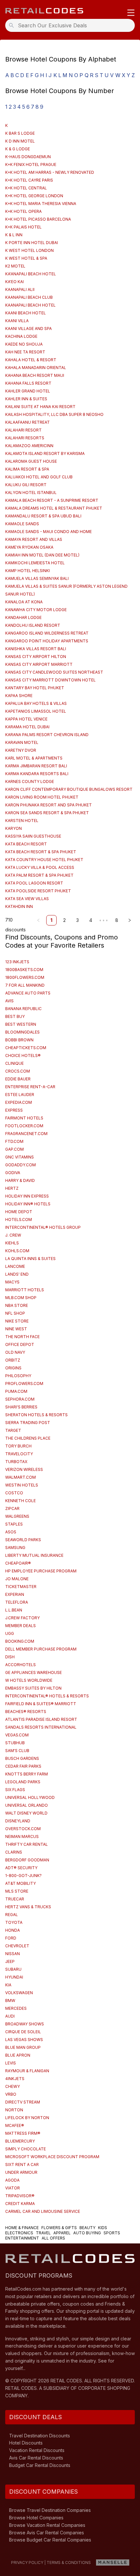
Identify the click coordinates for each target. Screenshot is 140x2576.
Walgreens (17, 1516)
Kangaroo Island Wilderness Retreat (47, 633)
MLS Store (17, 1891)
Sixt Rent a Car (22, 2165)
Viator (13, 2188)
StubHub (15, 1743)
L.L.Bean (14, 1610)
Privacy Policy (27, 2562)
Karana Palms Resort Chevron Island (47, 735)
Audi (10, 2016)
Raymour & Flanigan (27, 2071)
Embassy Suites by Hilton (33, 1688)
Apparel (62, 2233)
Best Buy (15, 1016)
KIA (8, 1985)
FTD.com (14, 1141)
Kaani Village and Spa (28, 329)
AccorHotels (21, 1665)
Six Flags (15, 1790)
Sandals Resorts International (41, 1727)
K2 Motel (15, 266)
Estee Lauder (20, 1095)
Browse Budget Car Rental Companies (50, 2540)
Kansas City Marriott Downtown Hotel (50, 680)
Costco (14, 1493)
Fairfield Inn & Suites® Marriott (41, 1704)
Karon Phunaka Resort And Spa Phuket (49, 805)
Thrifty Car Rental (27, 1844)
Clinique (14, 1063)
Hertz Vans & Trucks (28, 1907)
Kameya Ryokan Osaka (29, 547)
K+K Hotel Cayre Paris (29, 180)
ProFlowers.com (24, 1384)
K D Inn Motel (20, 141)
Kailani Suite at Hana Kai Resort (40, 407)
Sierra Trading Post (28, 1423)
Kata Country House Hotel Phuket (44, 860)
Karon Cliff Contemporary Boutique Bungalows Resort (69, 789)
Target (13, 1430)
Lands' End (17, 1274)
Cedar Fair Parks (23, 1766)
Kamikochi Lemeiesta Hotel (35, 563)
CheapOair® (18, 1563)
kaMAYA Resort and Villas (34, 539)
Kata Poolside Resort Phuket (38, 891)
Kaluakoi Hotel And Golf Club (39, 477)
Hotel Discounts (26, 2443)
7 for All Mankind (25, 985)
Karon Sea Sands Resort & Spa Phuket (47, 813)
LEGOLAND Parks (23, 1782)
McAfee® (15, 2125)
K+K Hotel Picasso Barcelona (38, 219)
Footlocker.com (24, 1126)
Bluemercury (20, 2141)
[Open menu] (131, 13)
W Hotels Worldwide (29, 1680)
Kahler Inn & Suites (26, 399)
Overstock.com (23, 1829)
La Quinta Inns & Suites (30, 1259)
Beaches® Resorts (26, 1712)
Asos (11, 1532)
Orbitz (13, 1360)
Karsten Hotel (22, 821)
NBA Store (17, 1305)
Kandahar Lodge (23, 617)
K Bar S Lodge (20, 133)
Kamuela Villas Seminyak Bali (37, 578)
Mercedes (16, 2008)
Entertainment (22, 2238)
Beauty (87, 2228)
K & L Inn (14, 235)
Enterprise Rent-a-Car (30, 1087)
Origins (13, 1368)
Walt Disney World (26, 1813)
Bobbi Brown (19, 1040)
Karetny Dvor (21, 750)
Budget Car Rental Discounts (40, 2465)
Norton (14, 2110)
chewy (13, 2086)
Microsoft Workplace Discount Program (52, 2157)
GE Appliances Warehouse (34, 1672)
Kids (103, 2228)
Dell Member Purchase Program (41, 1649)
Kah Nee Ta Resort (25, 352)
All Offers (53, 2238)
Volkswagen (19, 1993)
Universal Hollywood (30, 1797)
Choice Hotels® (23, 1055)
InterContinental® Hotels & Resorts (47, 1696)
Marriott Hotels (25, 1290)
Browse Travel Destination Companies (50, 2510)
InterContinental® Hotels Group (43, 1227)
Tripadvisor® (20, 2196)
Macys (12, 1282)
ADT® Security (21, 1868)
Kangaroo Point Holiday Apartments (47, 641)
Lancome (15, 1266)
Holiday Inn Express (27, 1196)
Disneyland (18, 1821)
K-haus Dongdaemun (28, 157)
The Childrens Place (28, 1438)
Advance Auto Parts (28, 993)
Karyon (14, 828)
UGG (10, 1633)
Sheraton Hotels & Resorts (36, 1415)
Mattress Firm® (23, 2133)
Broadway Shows (25, 2024)
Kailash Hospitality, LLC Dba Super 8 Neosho (54, 414)
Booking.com (20, 1641)
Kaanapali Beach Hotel (30, 305)
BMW (10, 2001)
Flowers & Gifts (59, 2228)
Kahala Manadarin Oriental (36, 368)
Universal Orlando (27, 1805)
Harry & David (20, 1180)
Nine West (16, 1329)
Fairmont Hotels (24, 1118)
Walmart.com (21, 1477)
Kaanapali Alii (20, 289)
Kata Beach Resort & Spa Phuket (41, 852)
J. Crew (13, 1235)
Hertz (12, 1188)
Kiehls (12, 1243)
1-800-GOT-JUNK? (23, 1876)
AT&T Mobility (21, 1883)
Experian (15, 1594)
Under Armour (21, 2172)
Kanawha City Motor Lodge (36, 610)
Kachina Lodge (21, 336)
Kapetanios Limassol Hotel (36, 711)
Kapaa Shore (19, 696)
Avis (9, 1001)
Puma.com (16, 1391)
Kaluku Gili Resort (26, 485)
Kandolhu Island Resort (33, 625)
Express (14, 1110)
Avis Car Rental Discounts (36, 2458)
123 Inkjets (17, 962)
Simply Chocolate (26, 2149)
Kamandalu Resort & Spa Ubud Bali (43, 516)
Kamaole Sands (22, 524)
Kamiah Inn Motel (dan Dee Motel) (42, 555)
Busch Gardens (22, 1758)
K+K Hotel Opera (23, 211)
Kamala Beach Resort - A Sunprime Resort (52, 500)
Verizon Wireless (24, 1469)
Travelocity (19, 1454)
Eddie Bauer (18, 1079)
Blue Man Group (23, 2047)
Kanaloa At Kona (24, 602)
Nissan (13, 1954)
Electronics (19, 2233)
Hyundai (14, 1977)
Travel (43, 2233)
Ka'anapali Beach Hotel (31, 274)
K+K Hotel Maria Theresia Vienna (41, 204)
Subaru (13, 1969)
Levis (11, 2063)
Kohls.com (17, 1251)
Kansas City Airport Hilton (36, 657)
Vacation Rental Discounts (37, 2450)
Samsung (15, 1548)
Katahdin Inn (19, 906)
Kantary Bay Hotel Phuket (35, 688)
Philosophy (18, 1376)
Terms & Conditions (69, 2562)
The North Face (22, 1337)
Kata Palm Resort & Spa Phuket (39, 875)
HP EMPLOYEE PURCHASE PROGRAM (41, 1571)
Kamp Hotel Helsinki (28, 571)
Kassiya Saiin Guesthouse (33, 836)
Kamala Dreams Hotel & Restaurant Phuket (54, 508)
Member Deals (21, 1626)
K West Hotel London (29, 250)
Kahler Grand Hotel (28, 391)
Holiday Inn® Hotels (28, 1204)
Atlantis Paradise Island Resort (41, 1719)
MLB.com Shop (21, 1298)
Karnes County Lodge (30, 781)
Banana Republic (23, 1009)
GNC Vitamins (20, 1157)
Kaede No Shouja (24, 344)
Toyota (14, 1922)
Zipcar (12, 1508)
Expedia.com (19, 1102)
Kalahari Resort (23, 430)
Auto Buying (87, 2233)
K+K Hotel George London (34, 196)
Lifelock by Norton (27, 2118)
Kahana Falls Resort (28, 383)
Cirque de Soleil (23, 2032)
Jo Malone (17, 1579)
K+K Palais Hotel (23, 227)
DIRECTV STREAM (23, 2102)
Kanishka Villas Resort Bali (36, 649)
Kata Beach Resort (26, 844)
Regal (12, 1915)
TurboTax (16, 1462)
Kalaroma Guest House (31, 461)
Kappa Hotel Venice (26, 719)
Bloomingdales (22, 1032)
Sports (112, 2233)
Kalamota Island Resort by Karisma (45, 453)
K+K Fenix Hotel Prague (31, 164)
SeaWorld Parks (23, 1540)
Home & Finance (22, 2228)
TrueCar (15, 1899)
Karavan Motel (22, 742)
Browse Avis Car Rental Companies (47, 2533)
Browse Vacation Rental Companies (47, 2525)
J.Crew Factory (22, 1618)
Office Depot (20, 1344)
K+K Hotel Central (26, 188)
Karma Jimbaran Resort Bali (36, 766)
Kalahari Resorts (25, 438)
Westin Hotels (22, 1485)
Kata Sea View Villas (27, 899)
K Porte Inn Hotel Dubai (32, 243)
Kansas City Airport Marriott (39, 664)
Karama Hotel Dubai (27, 727)
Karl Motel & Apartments (34, 758)
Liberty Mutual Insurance (34, 1555)
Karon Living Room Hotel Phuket (42, 797)
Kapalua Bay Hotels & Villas (36, 703)
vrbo (11, 2094)
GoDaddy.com (21, 1165)
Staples (14, 1524)
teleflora (17, 1602)
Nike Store (17, 1321)
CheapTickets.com (26, 1048)
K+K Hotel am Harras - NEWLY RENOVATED (50, 172)
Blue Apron (18, 2055)
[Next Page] (130, 920)
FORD (11, 1938)
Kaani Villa (17, 321)
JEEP (10, 1961)
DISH (10, 1657)
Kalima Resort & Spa (27, 469)
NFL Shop (15, 1313)
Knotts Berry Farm (27, 1774)
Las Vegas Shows (24, 2040)
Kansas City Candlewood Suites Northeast (54, 672)
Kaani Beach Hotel (26, 313)
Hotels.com (19, 1219)
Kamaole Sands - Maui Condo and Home (49, 532)
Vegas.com (17, 1735)
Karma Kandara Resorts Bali (37, 774)
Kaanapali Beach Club (29, 297)
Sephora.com (20, 1399)
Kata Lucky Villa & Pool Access (40, 867)
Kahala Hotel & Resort (31, 360)
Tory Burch (18, 1446)
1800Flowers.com (25, 977)
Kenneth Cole (21, 1501)
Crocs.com (18, 1071)
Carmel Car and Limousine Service (43, 2211)
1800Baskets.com (24, 970)
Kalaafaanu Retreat (28, 422)
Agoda (12, 2180)
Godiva (13, 1173)
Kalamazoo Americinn (29, 446)
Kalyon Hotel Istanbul (31, 493)
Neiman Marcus (22, 1836)
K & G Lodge (18, 149)
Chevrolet (17, 1946)
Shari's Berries (21, 1407)
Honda (13, 1930)
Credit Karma (20, 2204)
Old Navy (15, 1352)
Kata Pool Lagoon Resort (34, 883)
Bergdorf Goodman (27, 1860)
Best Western (21, 1024)
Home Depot (19, 1212)
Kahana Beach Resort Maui (35, 375)
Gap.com (14, 1149)
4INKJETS (15, 2079)
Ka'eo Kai (14, 282)
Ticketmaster (21, 1587)
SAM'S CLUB (17, 1751)
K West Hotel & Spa (26, 258)
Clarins (14, 1852)
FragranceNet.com (26, 1134)
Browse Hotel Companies (36, 2518)
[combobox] (72, 25)
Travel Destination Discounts (40, 2436)
